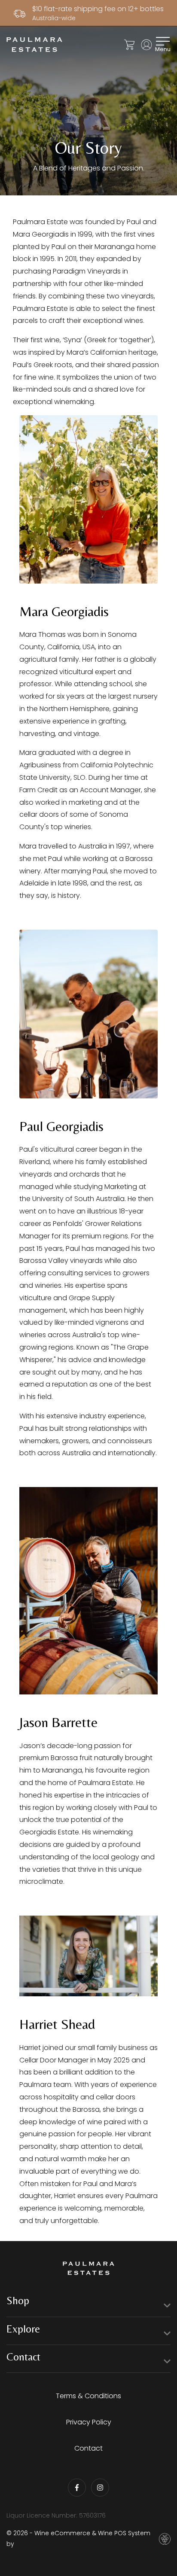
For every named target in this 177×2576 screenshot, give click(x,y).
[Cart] (129, 45)
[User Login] (146, 45)
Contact (88, 2448)
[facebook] (77, 2488)
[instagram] (100, 2488)
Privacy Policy (89, 2422)
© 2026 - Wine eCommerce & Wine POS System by (78, 2538)
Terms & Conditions (88, 2396)
